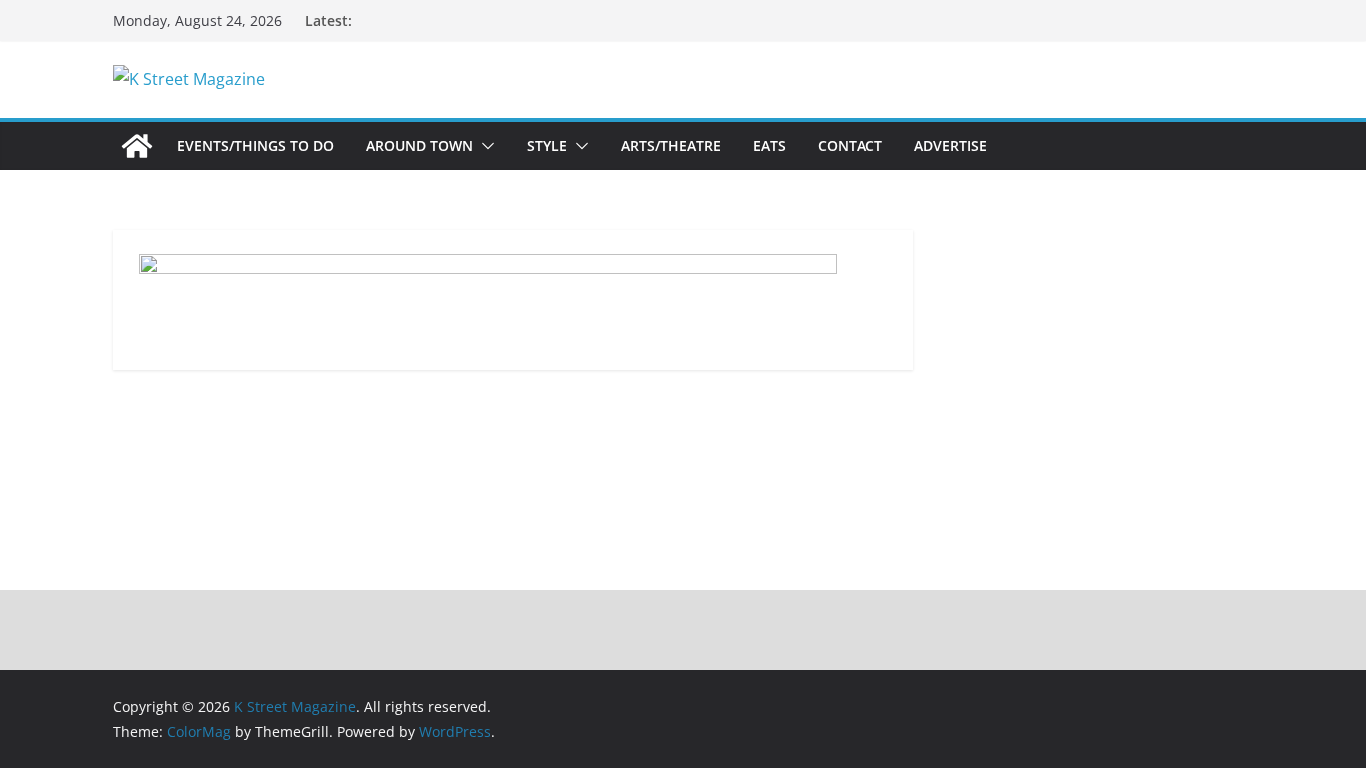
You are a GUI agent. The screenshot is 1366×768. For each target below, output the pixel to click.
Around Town (419, 145)
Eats (769, 145)
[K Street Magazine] (137, 146)
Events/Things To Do (255, 145)
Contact (850, 145)
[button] (484, 146)
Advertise (950, 145)
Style (547, 145)
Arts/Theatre (671, 145)
